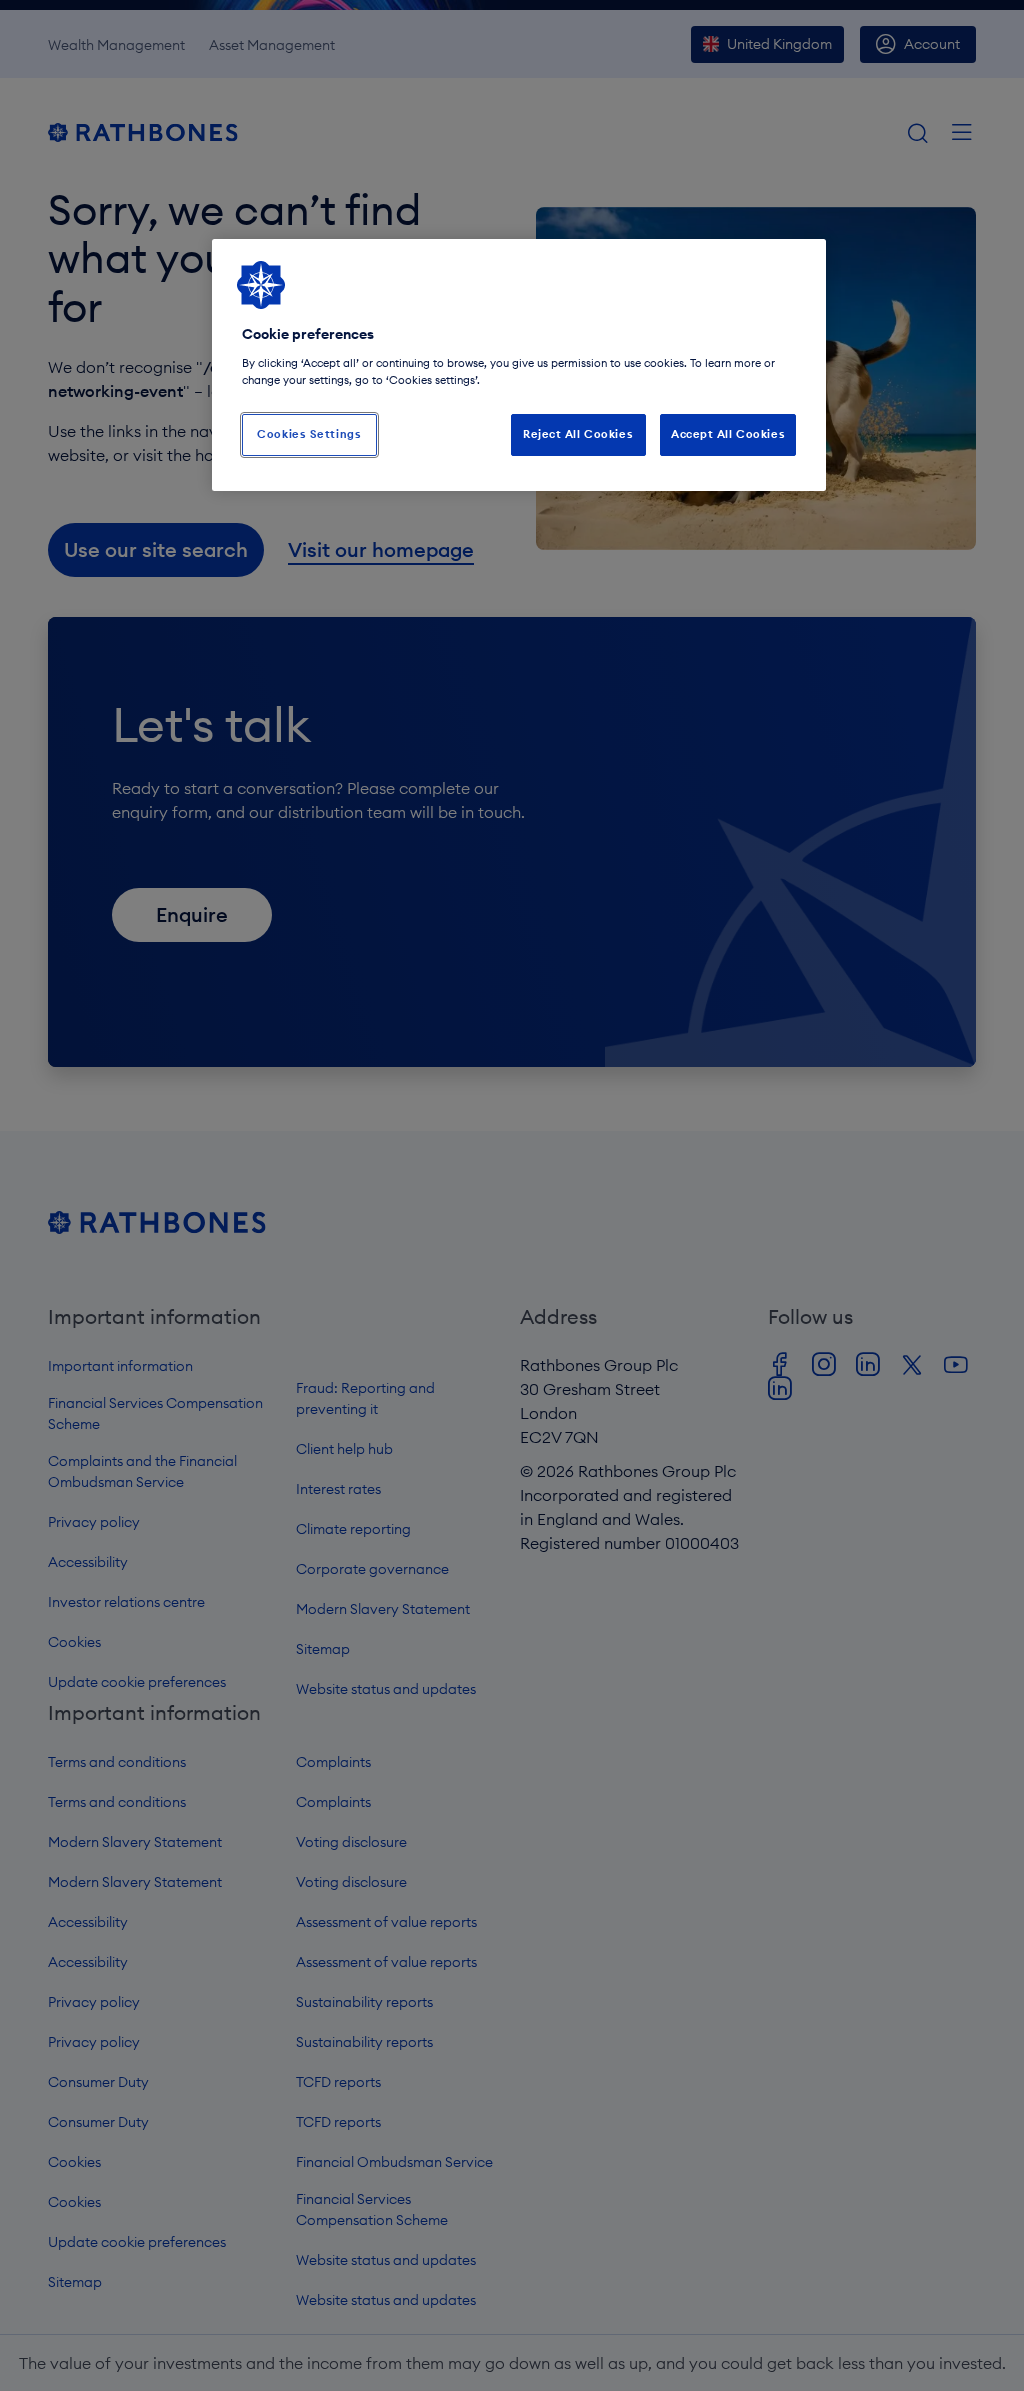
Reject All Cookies (578, 434)
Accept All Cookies (728, 434)
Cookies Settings (309, 434)
